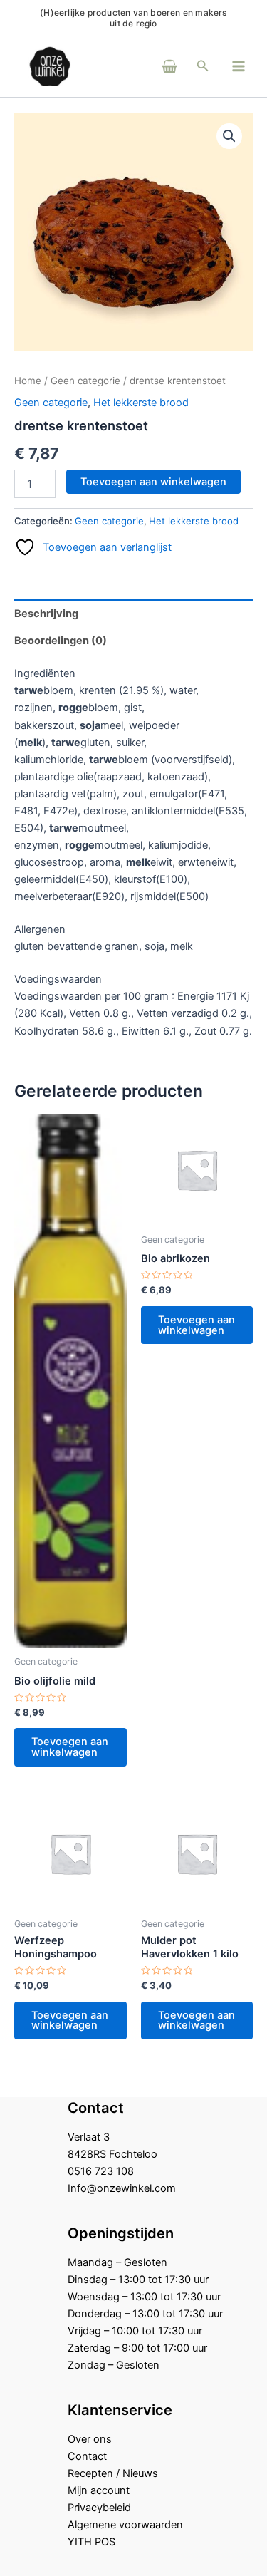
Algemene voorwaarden (125, 2525)
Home (28, 381)
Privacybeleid (99, 2508)
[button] (203, 66)
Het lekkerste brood (141, 403)
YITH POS (91, 2542)
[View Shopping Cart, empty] (150, 66)
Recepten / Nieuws (113, 2473)
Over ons (90, 2439)
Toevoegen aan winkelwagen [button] (70, 1747)
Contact (87, 2456)
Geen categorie (85, 381)
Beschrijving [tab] (46, 614)
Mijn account (99, 2490)
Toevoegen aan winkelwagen (153, 482)
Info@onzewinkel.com (122, 2188)
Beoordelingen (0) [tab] (61, 641)
